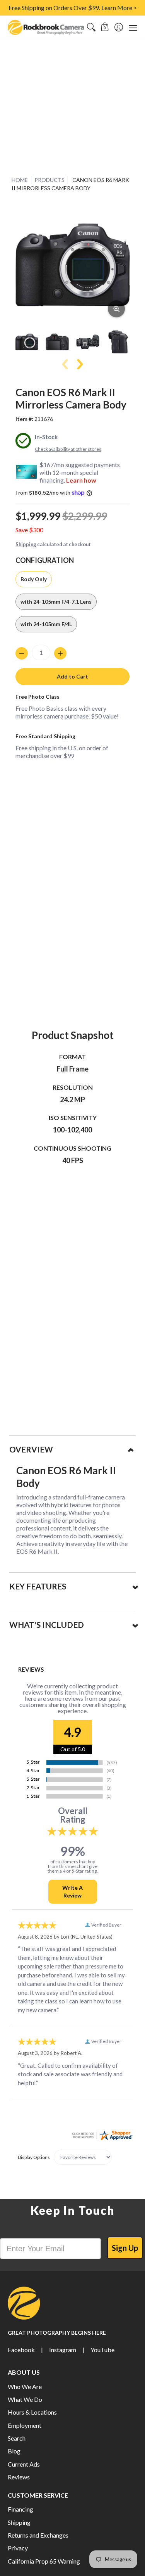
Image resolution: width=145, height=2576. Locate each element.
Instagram (63, 2350)
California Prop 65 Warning (44, 2561)
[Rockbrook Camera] (46, 27)
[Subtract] (22, 653)
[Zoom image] (116, 309)
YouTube (102, 2350)
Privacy (18, 2548)
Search (17, 2438)
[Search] (91, 27)
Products (49, 180)
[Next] (79, 364)
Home (20, 180)
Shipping (26, 544)
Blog (14, 2451)
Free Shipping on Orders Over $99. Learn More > (73, 8)
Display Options (34, 2157)
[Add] (60, 653)
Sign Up (125, 2248)
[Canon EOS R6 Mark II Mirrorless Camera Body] (27, 342)
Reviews (19, 2477)
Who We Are (25, 2386)
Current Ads (24, 2464)
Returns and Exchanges (38, 2535)
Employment (25, 2425)
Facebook (21, 2350)
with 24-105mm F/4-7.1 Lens (56, 602)
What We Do (25, 2399)
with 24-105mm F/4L (46, 624)
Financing (20, 2509)
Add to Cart (72, 676)
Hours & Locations (32, 2412)
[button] (105, 27)
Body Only (34, 579)
